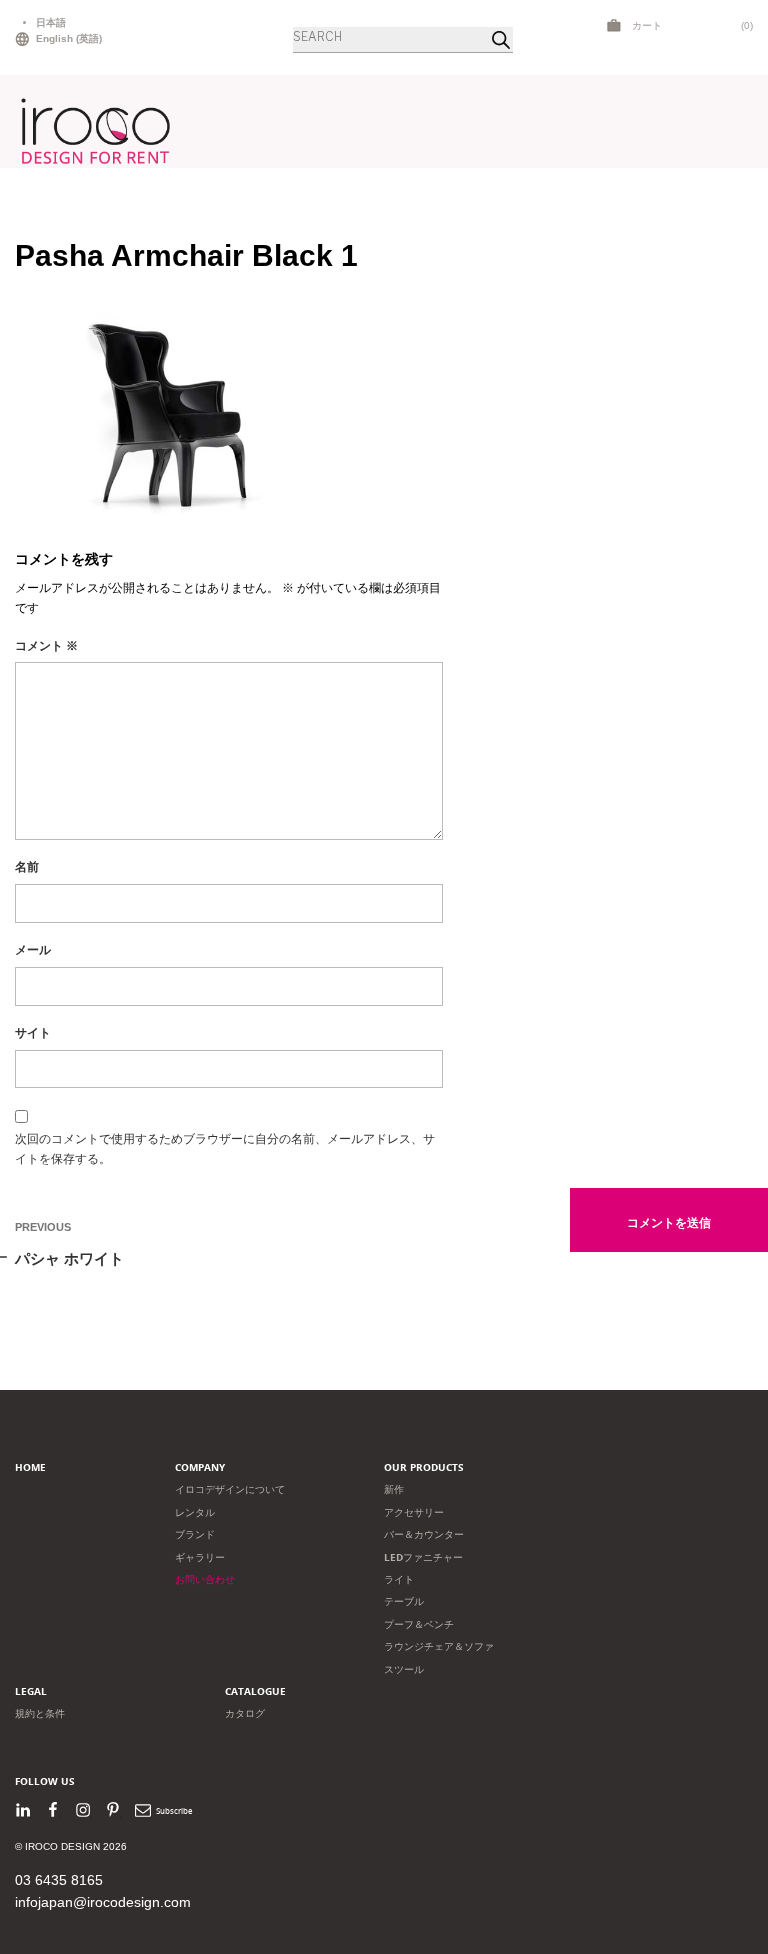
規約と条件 (40, 1713)
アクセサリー (414, 1512)
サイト (33, 1033)
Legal (31, 1691)
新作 (394, 1489)
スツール (404, 1669)
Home (30, 1467)
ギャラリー (200, 1557)
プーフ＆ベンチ (419, 1624)
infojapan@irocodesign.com (103, 1902)
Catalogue (255, 1691)
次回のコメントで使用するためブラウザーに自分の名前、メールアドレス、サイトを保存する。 (225, 1149)
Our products (424, 1467)
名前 (27, 867)
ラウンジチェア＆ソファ (439, 1646)
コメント (46, 646)
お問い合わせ (205, 1579)
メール (33, 950)
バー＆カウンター (424, 1534)
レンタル (195, 1512)
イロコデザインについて (230, 1489)
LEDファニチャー (423, 1557)
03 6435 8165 (59, 1880)
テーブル (404, 1601)
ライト (399, 1579)
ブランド (195, 1534)
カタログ (245, 1713)
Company (200, 1467)
